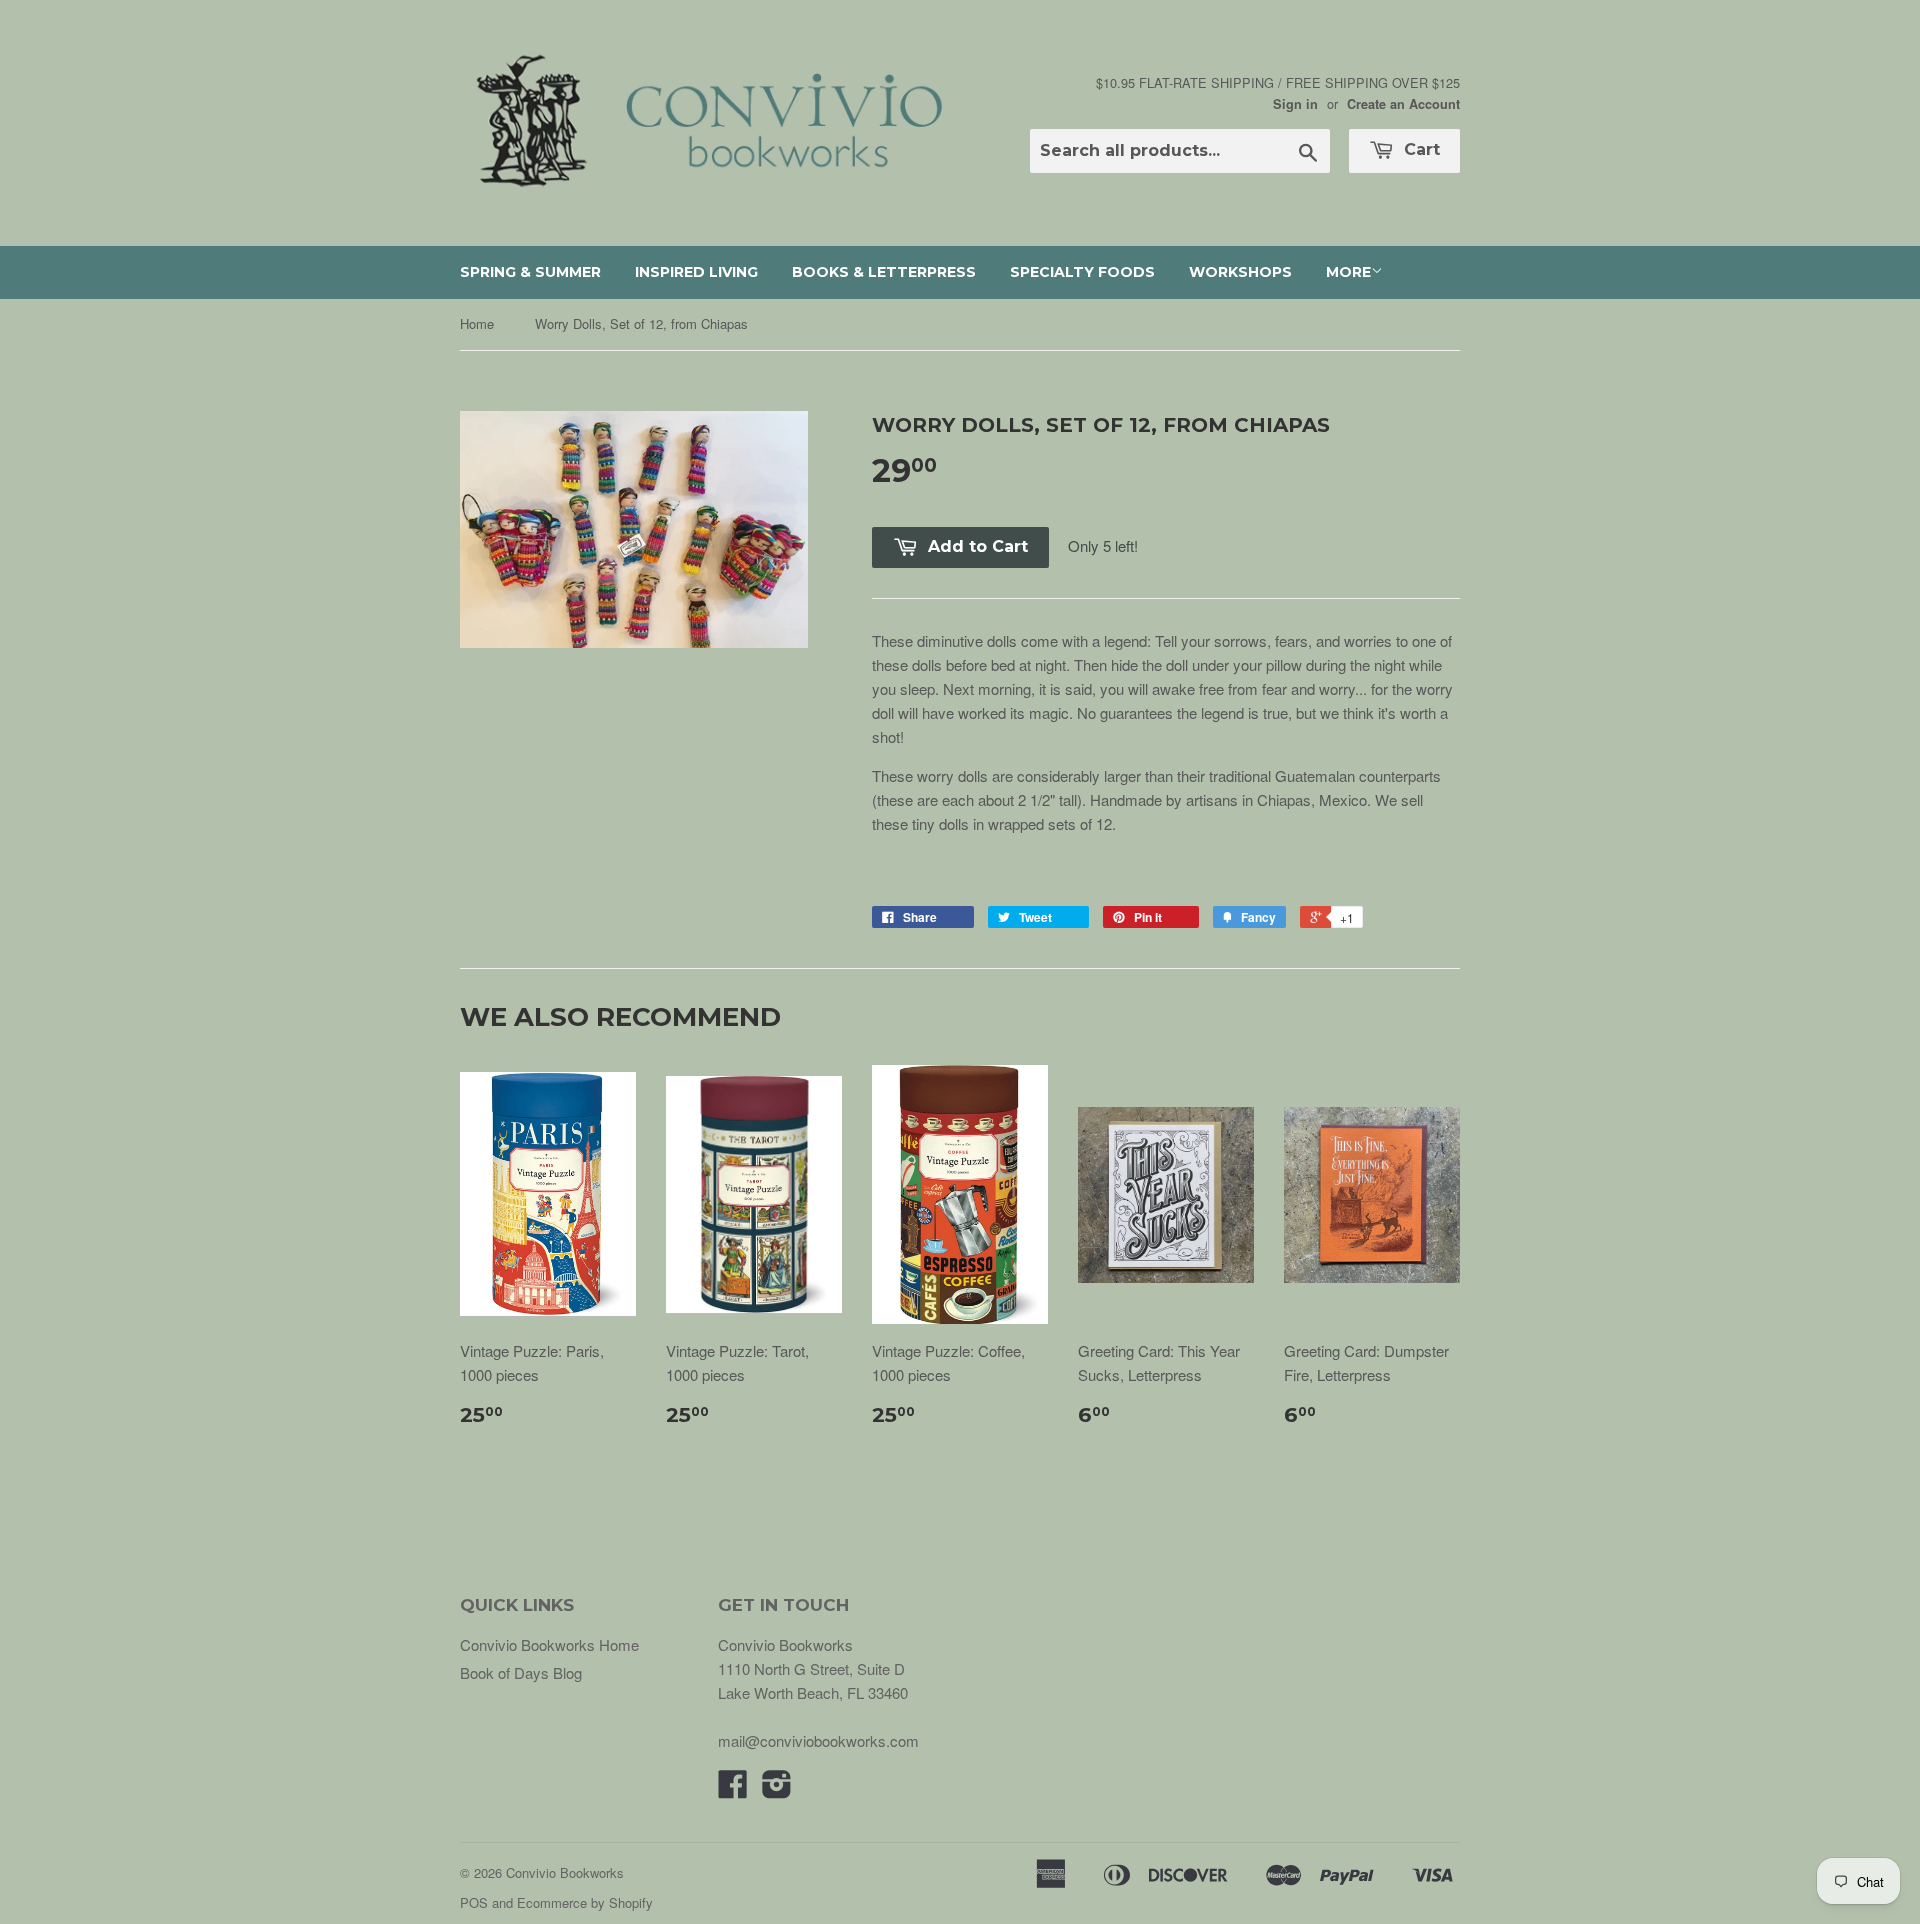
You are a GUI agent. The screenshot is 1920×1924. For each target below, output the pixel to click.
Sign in (1295, 104)
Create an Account (1403, 104)
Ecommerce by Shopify (585, 1902)
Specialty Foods (1082, 272)
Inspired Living (696, 272)
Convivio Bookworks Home (549, 1644)
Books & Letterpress (884, 272)
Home (477, 323)
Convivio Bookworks (565, 1872)
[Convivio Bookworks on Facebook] (733, 1789)
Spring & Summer (530, 272)
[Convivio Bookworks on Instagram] (777, 1789)
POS (474, 1902)
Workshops (1240, 272)
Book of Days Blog (521, 1672)
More (1348, 272)
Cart (1419, 149)
